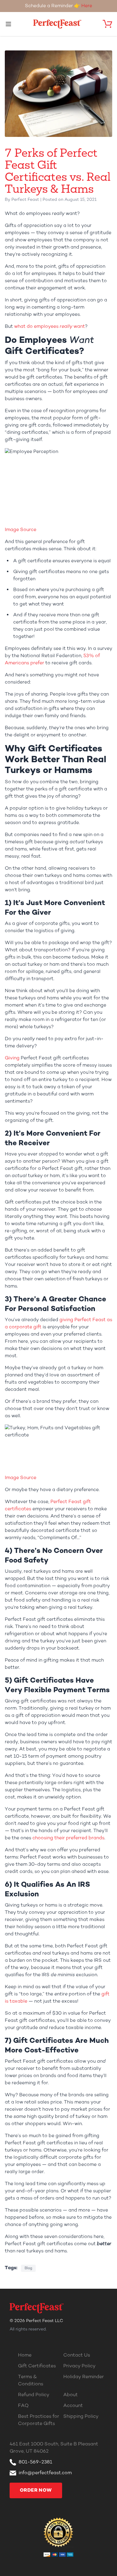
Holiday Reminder (84, 2377)
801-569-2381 (35, 2462)
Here (87, 6)
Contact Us (77, 2355)
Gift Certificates (37, 2366)
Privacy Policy (79, 2366)
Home (25, 2355)
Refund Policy (34, 2395)
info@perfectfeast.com (45, 2473)
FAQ (23, 2406)
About (70, 2395)
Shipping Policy (81, 2417)
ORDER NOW (36, 2490)
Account (73, 2406)
